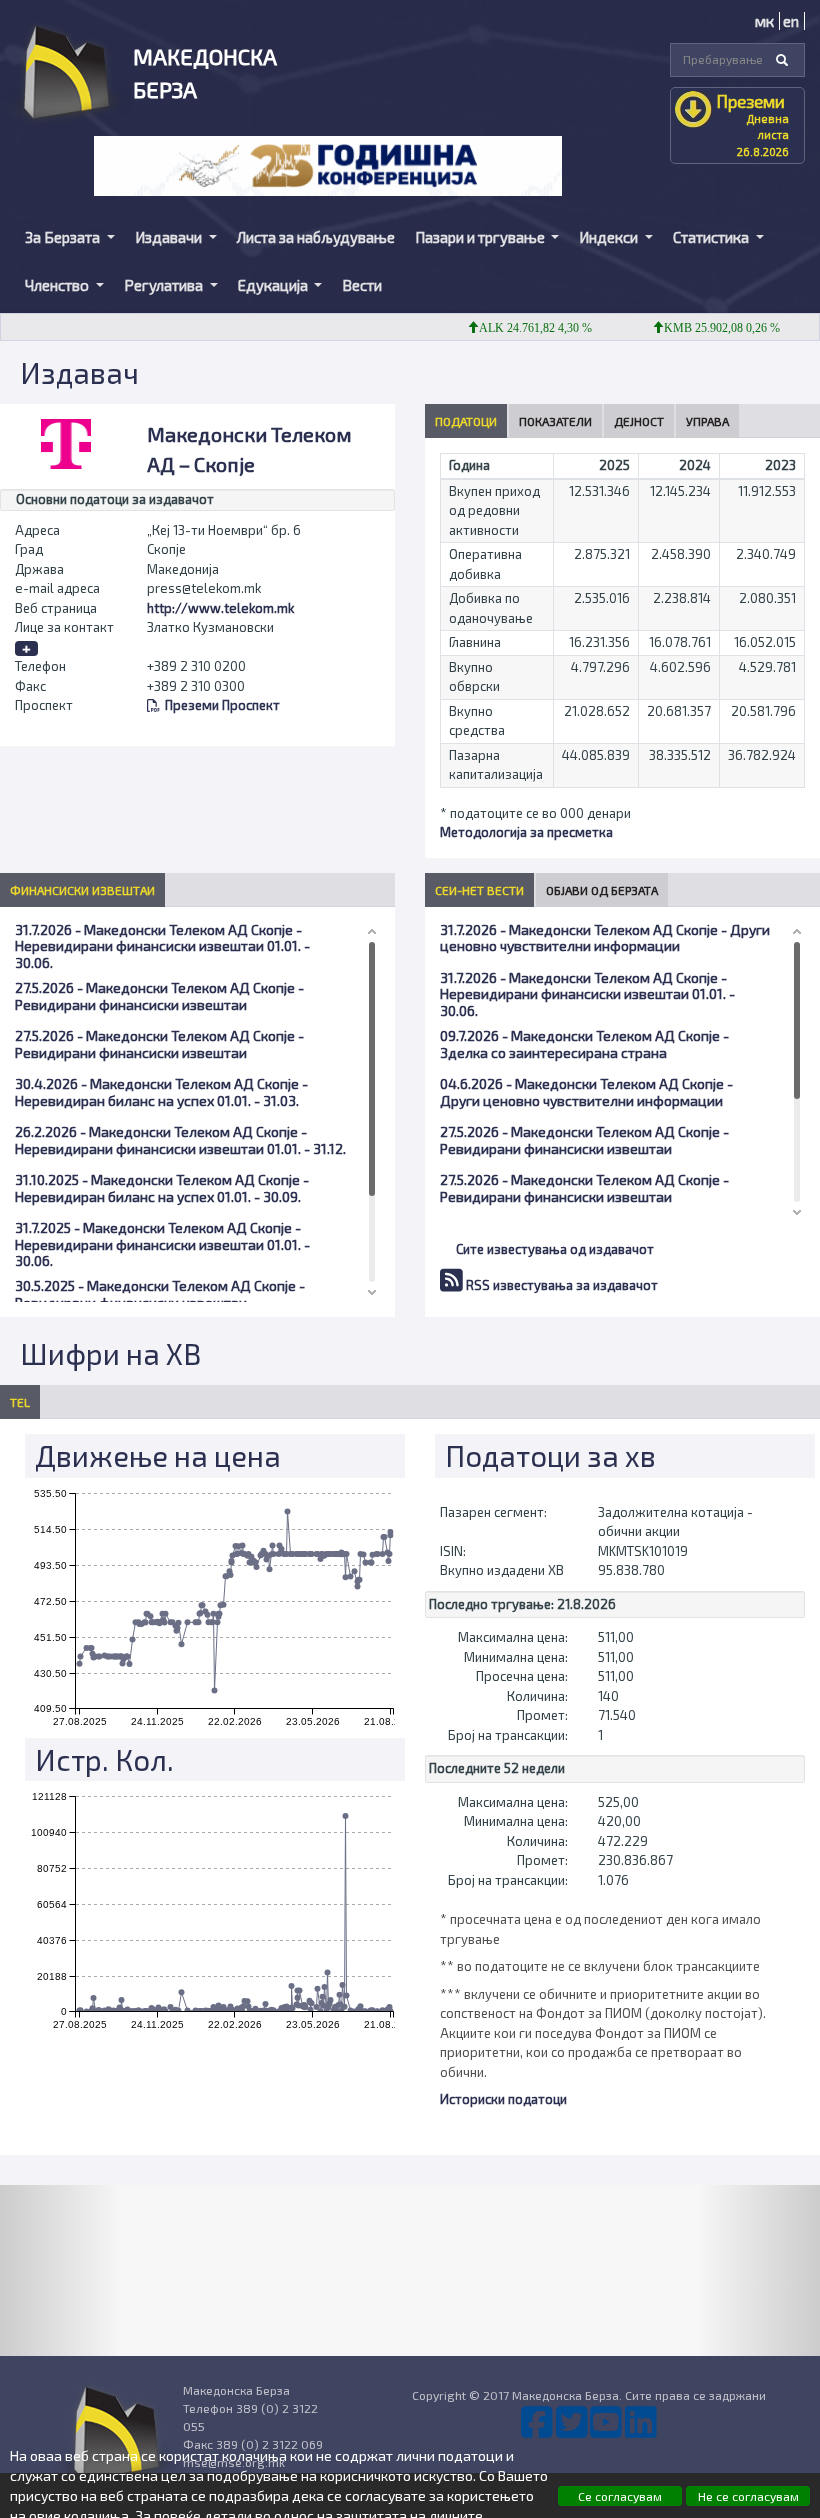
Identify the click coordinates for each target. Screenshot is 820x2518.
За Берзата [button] (64, 237)
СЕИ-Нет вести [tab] (479, 890)
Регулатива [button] (165, 285)
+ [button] (26, 648)
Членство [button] (58, 285)
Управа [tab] (707, 421)
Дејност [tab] (639, 421)
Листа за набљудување (316, 237)
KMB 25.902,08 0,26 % (699, 328)
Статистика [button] (712, 237)
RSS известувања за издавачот (560, 1285)
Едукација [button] (274, 285)
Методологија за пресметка (526, 832)
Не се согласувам (748, 2496)
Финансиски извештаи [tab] (82, 890)
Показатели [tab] (555, 421)
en (791, 21)
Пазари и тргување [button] (481, 237)
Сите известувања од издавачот (555, 1249)
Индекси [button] (610, 237)
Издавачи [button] (170, 237)
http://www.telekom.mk (220, 608)
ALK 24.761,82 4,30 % (512, 328)
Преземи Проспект (222, 705)
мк (764, 21)
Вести (362, 285)
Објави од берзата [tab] (602, 890)
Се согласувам (620, 2496)
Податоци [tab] (466, 421)
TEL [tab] (20, 1402)
